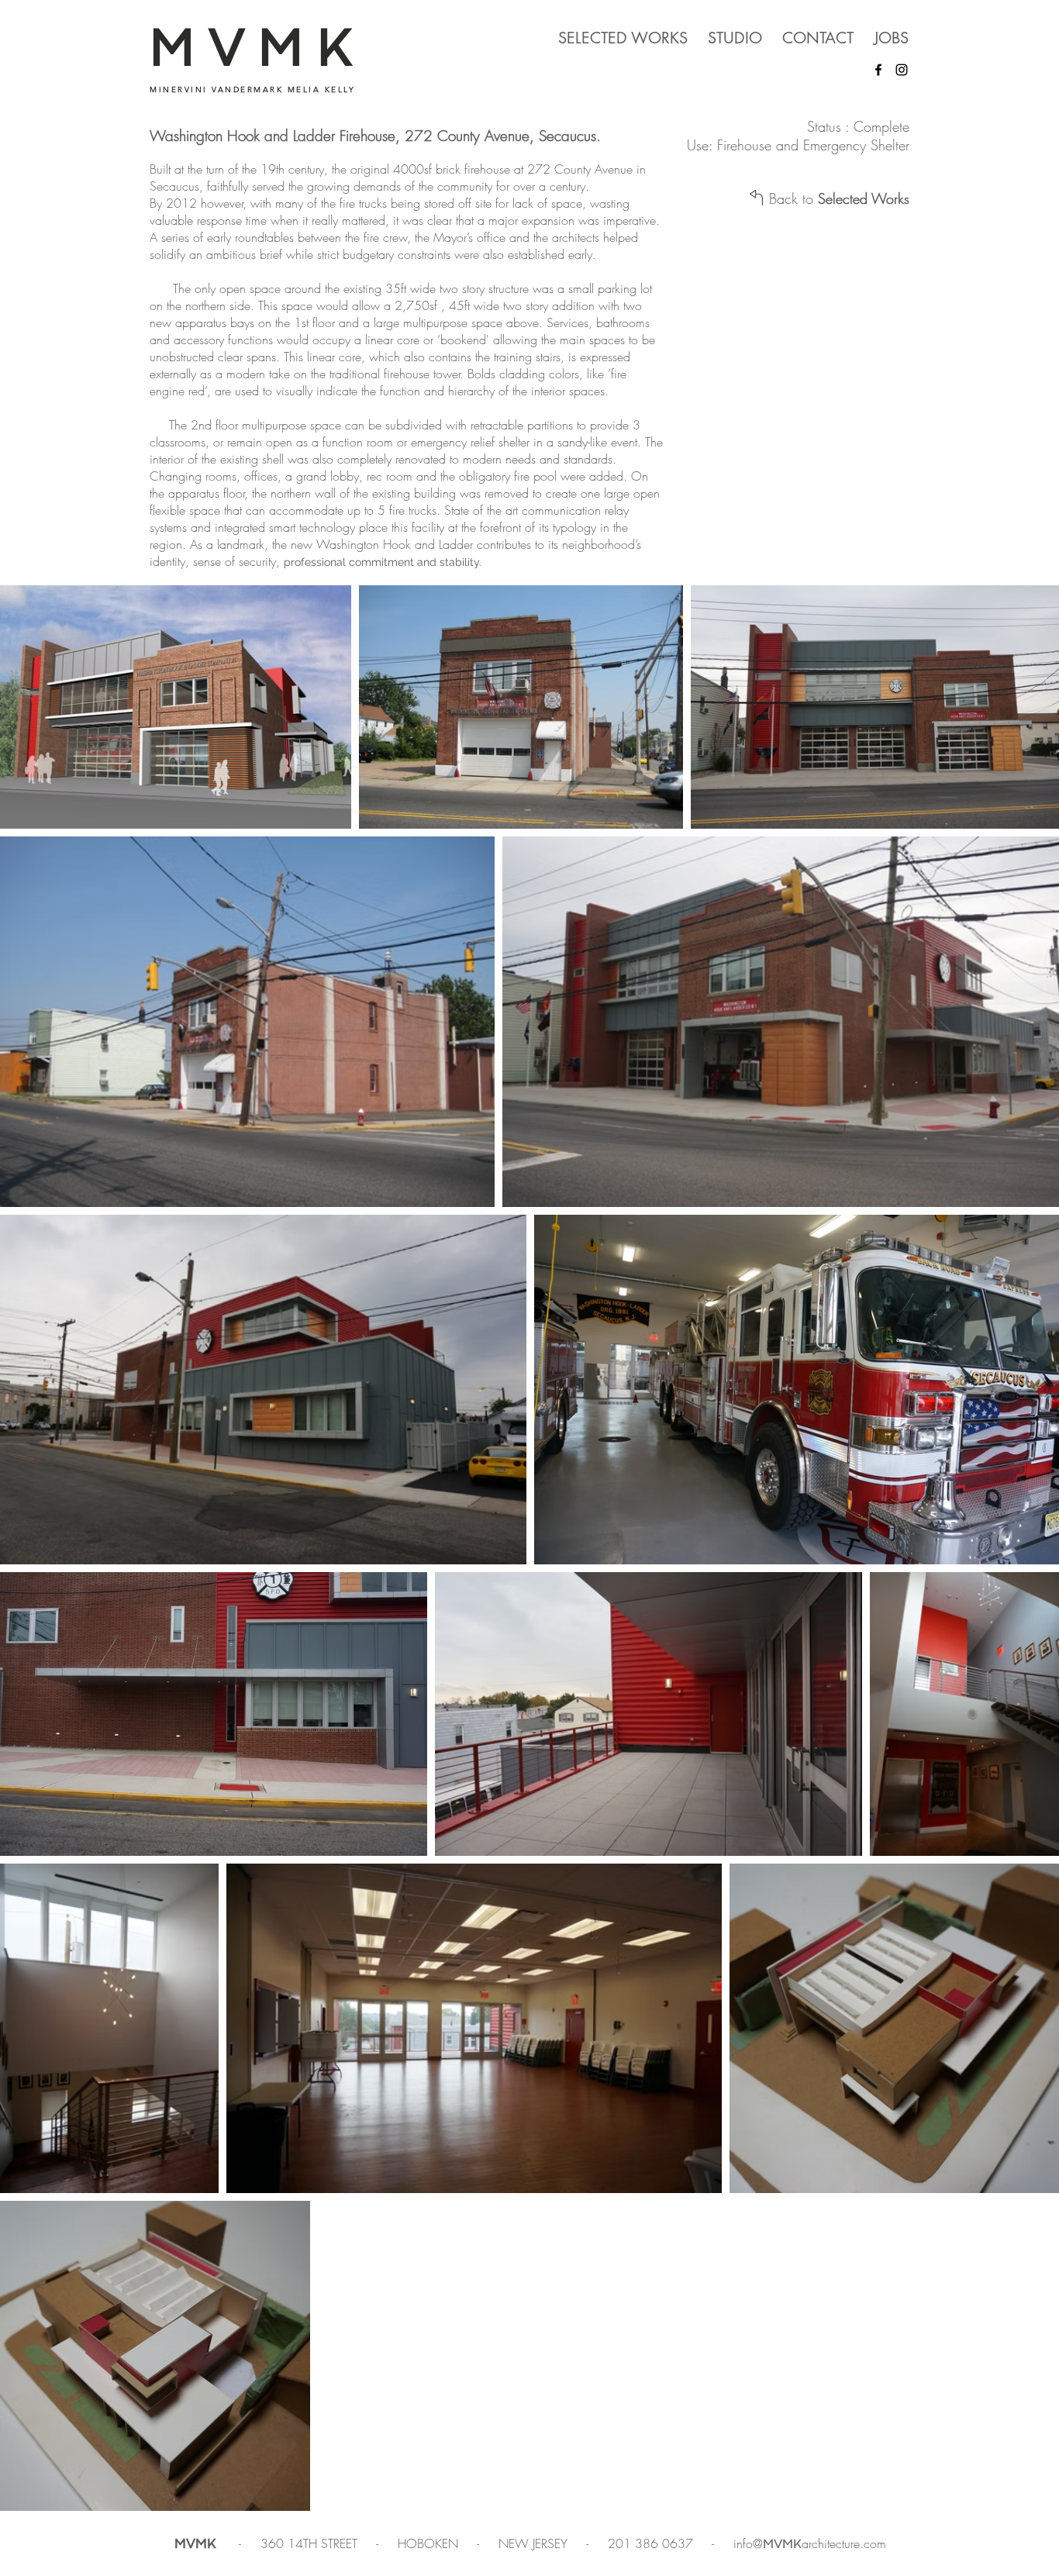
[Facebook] (878, 70)
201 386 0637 (652, 2543)
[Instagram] (902, 70)
